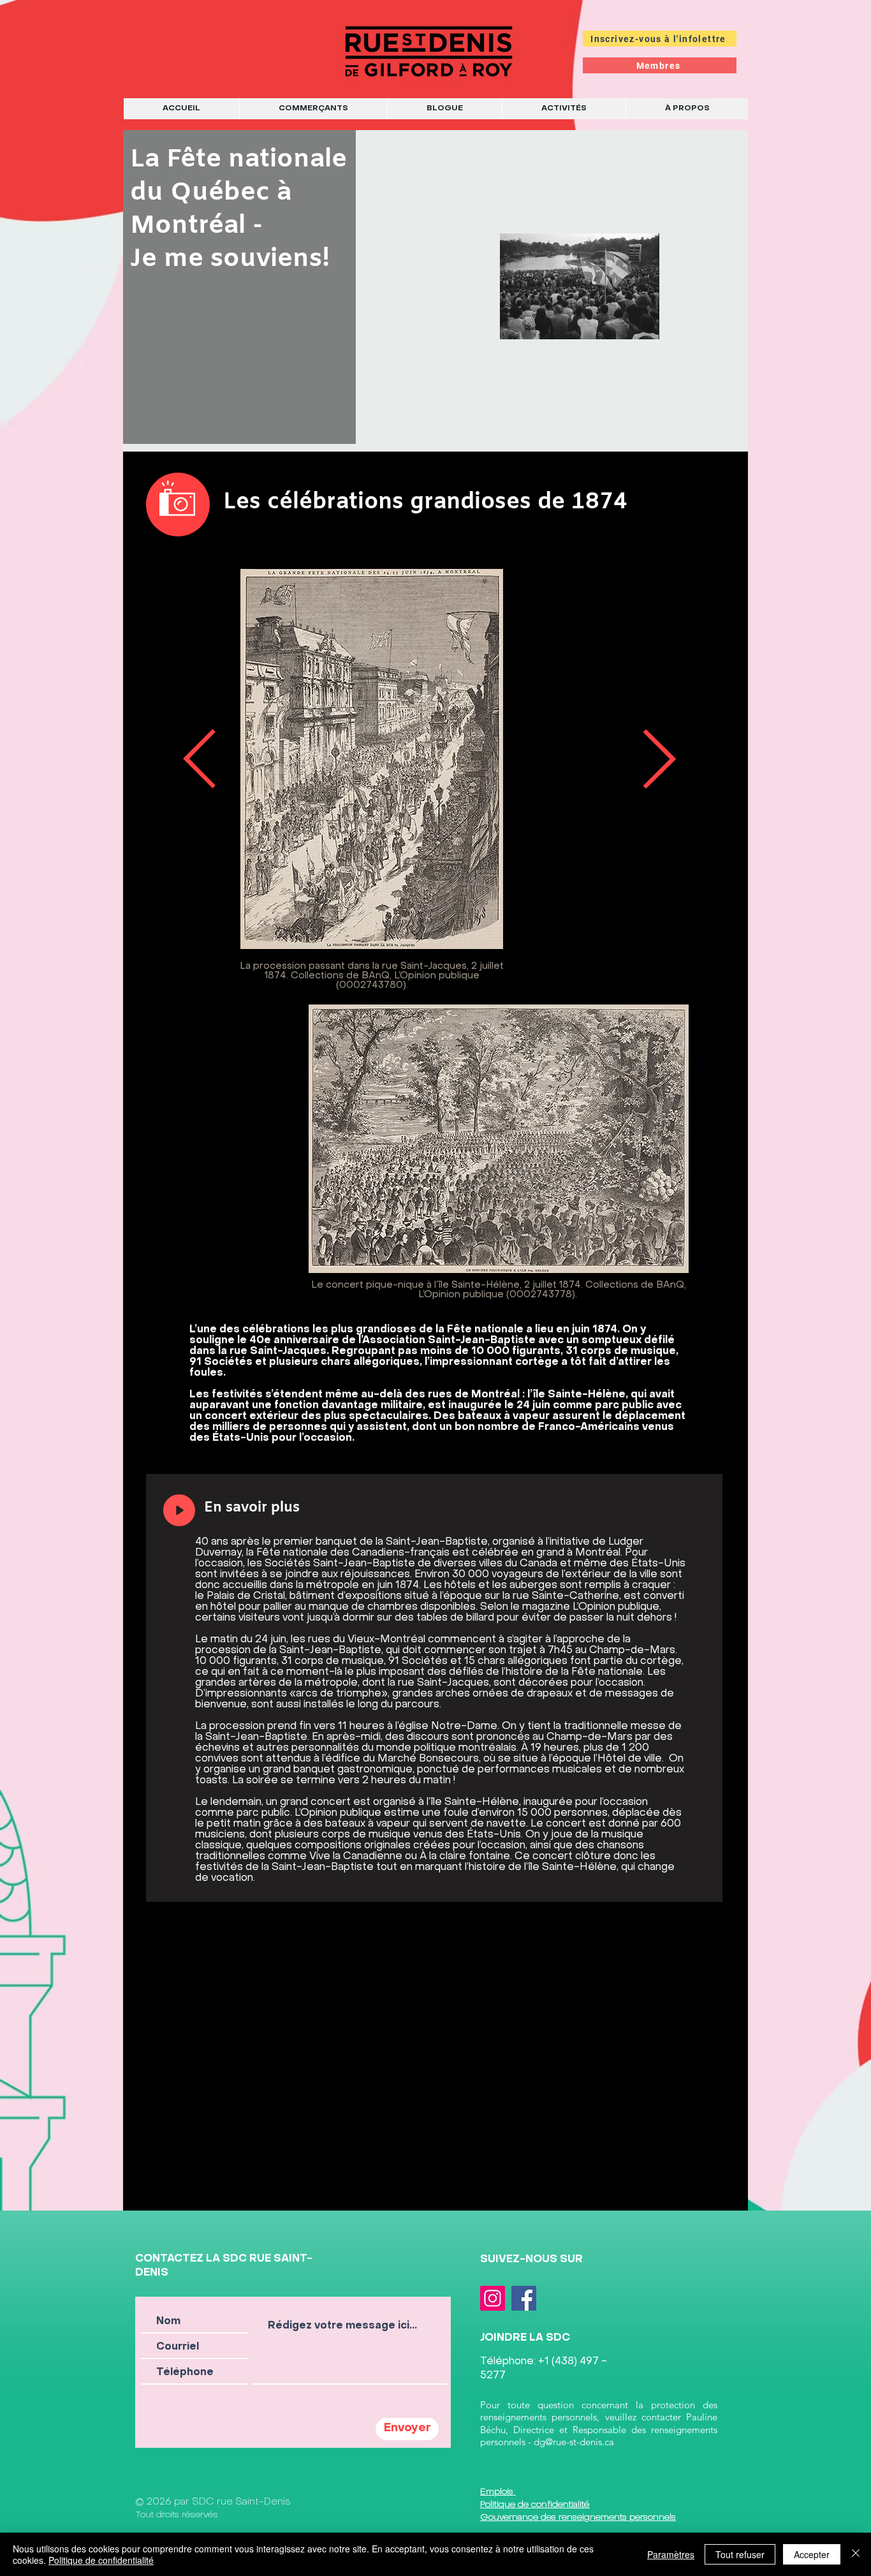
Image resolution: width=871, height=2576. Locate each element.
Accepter (812, 2554)
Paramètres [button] (671, 2554)
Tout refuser (740, 2554)
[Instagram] (493, 2298)
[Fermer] (856, 2554)
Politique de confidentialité (101, 2560)
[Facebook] (524, 2298)
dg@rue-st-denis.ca (574, 2442)
